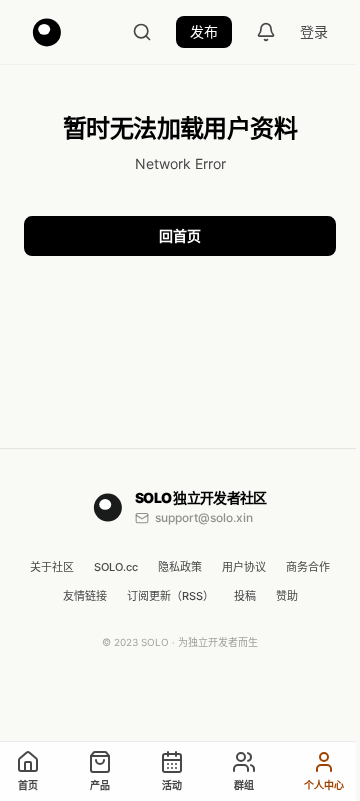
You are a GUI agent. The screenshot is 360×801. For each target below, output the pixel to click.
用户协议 (244, 568)
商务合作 (308, 568)
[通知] (266, 32)
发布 (204, 31)
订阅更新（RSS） (170, 596)
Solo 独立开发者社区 (201, 497)
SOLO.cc (116, 568)
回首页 (180, 235)
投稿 (245, 596)
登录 (314, 31)
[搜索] (142, 32)
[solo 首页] (47, 32)
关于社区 (52, 568)
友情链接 (85, 596)
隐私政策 (180, 568)
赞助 (287, 596)
